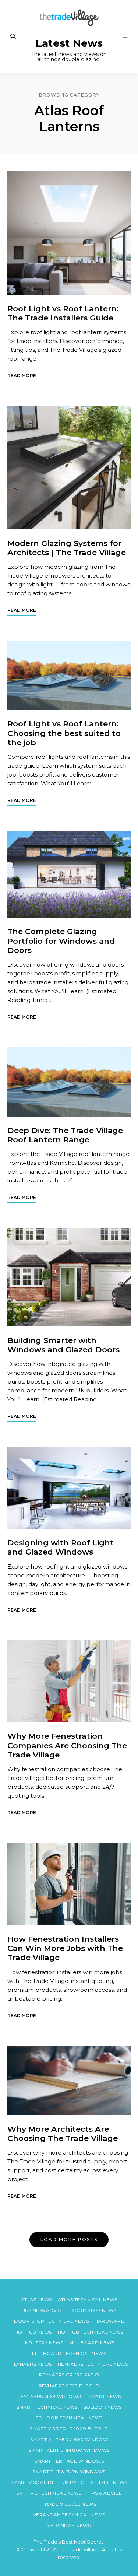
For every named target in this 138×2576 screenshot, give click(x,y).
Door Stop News (93, 2310)
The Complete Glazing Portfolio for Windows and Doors (61, 941)
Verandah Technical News (69, 2515)
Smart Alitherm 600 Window (69, 2440)
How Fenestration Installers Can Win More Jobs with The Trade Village (65, 1948)
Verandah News (69, 2525)
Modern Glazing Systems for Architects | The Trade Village (67, 548)
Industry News (43, 2343)
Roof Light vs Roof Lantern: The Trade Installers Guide (63, 313)
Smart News (105, 2396)
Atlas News (36, 2300)
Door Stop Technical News (51, 2321)
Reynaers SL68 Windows (50, 2396)
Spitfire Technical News (49, 2493)
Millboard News (92, 2343)
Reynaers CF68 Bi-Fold (69, 2386)
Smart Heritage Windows (69, 2461)
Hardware (109, 2321)
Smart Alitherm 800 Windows (69, 2450)
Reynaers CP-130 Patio (69, 2375)
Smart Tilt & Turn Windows (69, 2472)
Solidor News (103, 2407)
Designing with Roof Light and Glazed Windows (61, 1547)
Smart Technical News (47, 2407)
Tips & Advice (105, 2493)
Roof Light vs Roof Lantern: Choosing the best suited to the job (64, 733)
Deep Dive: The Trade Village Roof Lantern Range (65, 1135)
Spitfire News (109, 2482)
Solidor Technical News (69, 2418)
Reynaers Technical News (93, 2364)
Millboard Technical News (69, 2353)
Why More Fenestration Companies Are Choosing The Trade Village (67, 1745)
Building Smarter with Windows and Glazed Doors (63, 1345)
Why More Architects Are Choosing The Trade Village (63, 2134)
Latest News (69, 43)
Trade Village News (69, 2504)
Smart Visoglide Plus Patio (48, 2482)
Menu (125, 36)
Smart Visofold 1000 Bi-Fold (69, 2428)
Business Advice (43, 2310)
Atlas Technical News (88, 2300)
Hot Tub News (33, 2332)
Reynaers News (31, 2364)
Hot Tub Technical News (91, 2332)
